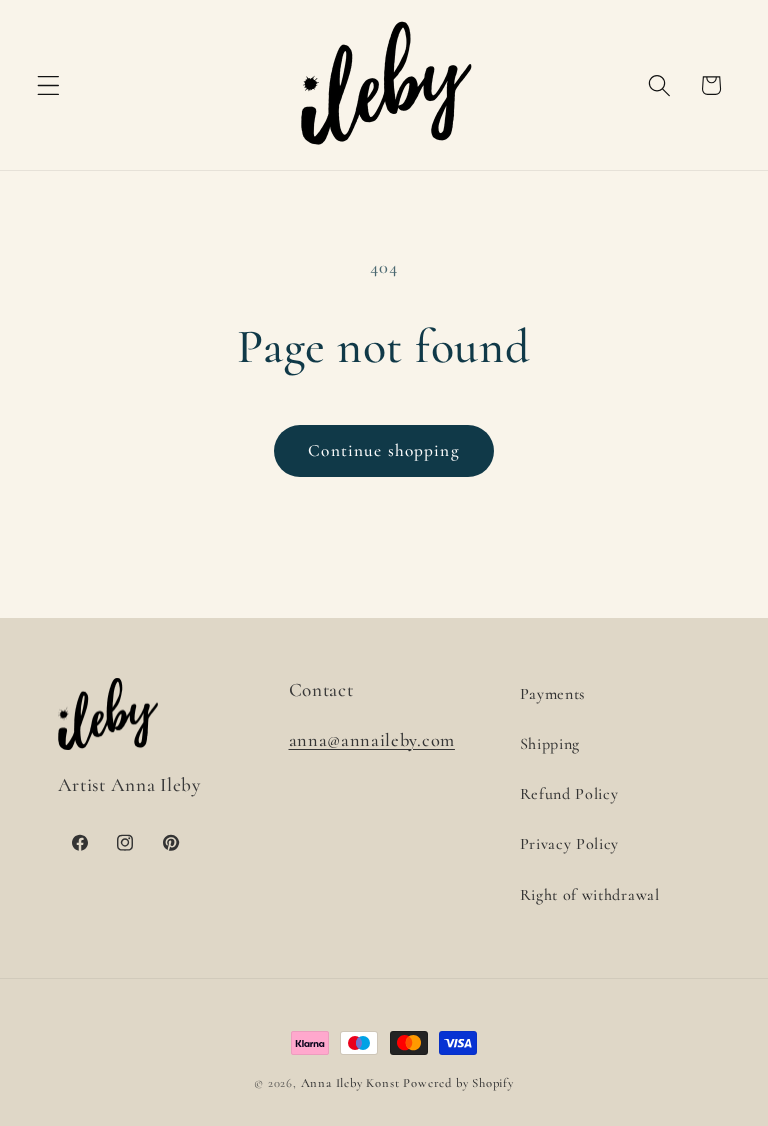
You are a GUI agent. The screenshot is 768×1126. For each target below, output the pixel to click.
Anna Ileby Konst (350, 1083)
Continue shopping (384, 450)
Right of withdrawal (590, 895)
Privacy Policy (570, 844)
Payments (553, 694)
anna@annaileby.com (372, 740)
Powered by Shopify (458, 1083)
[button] (48, 85)
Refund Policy (569, 794)
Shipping (550, 744)
